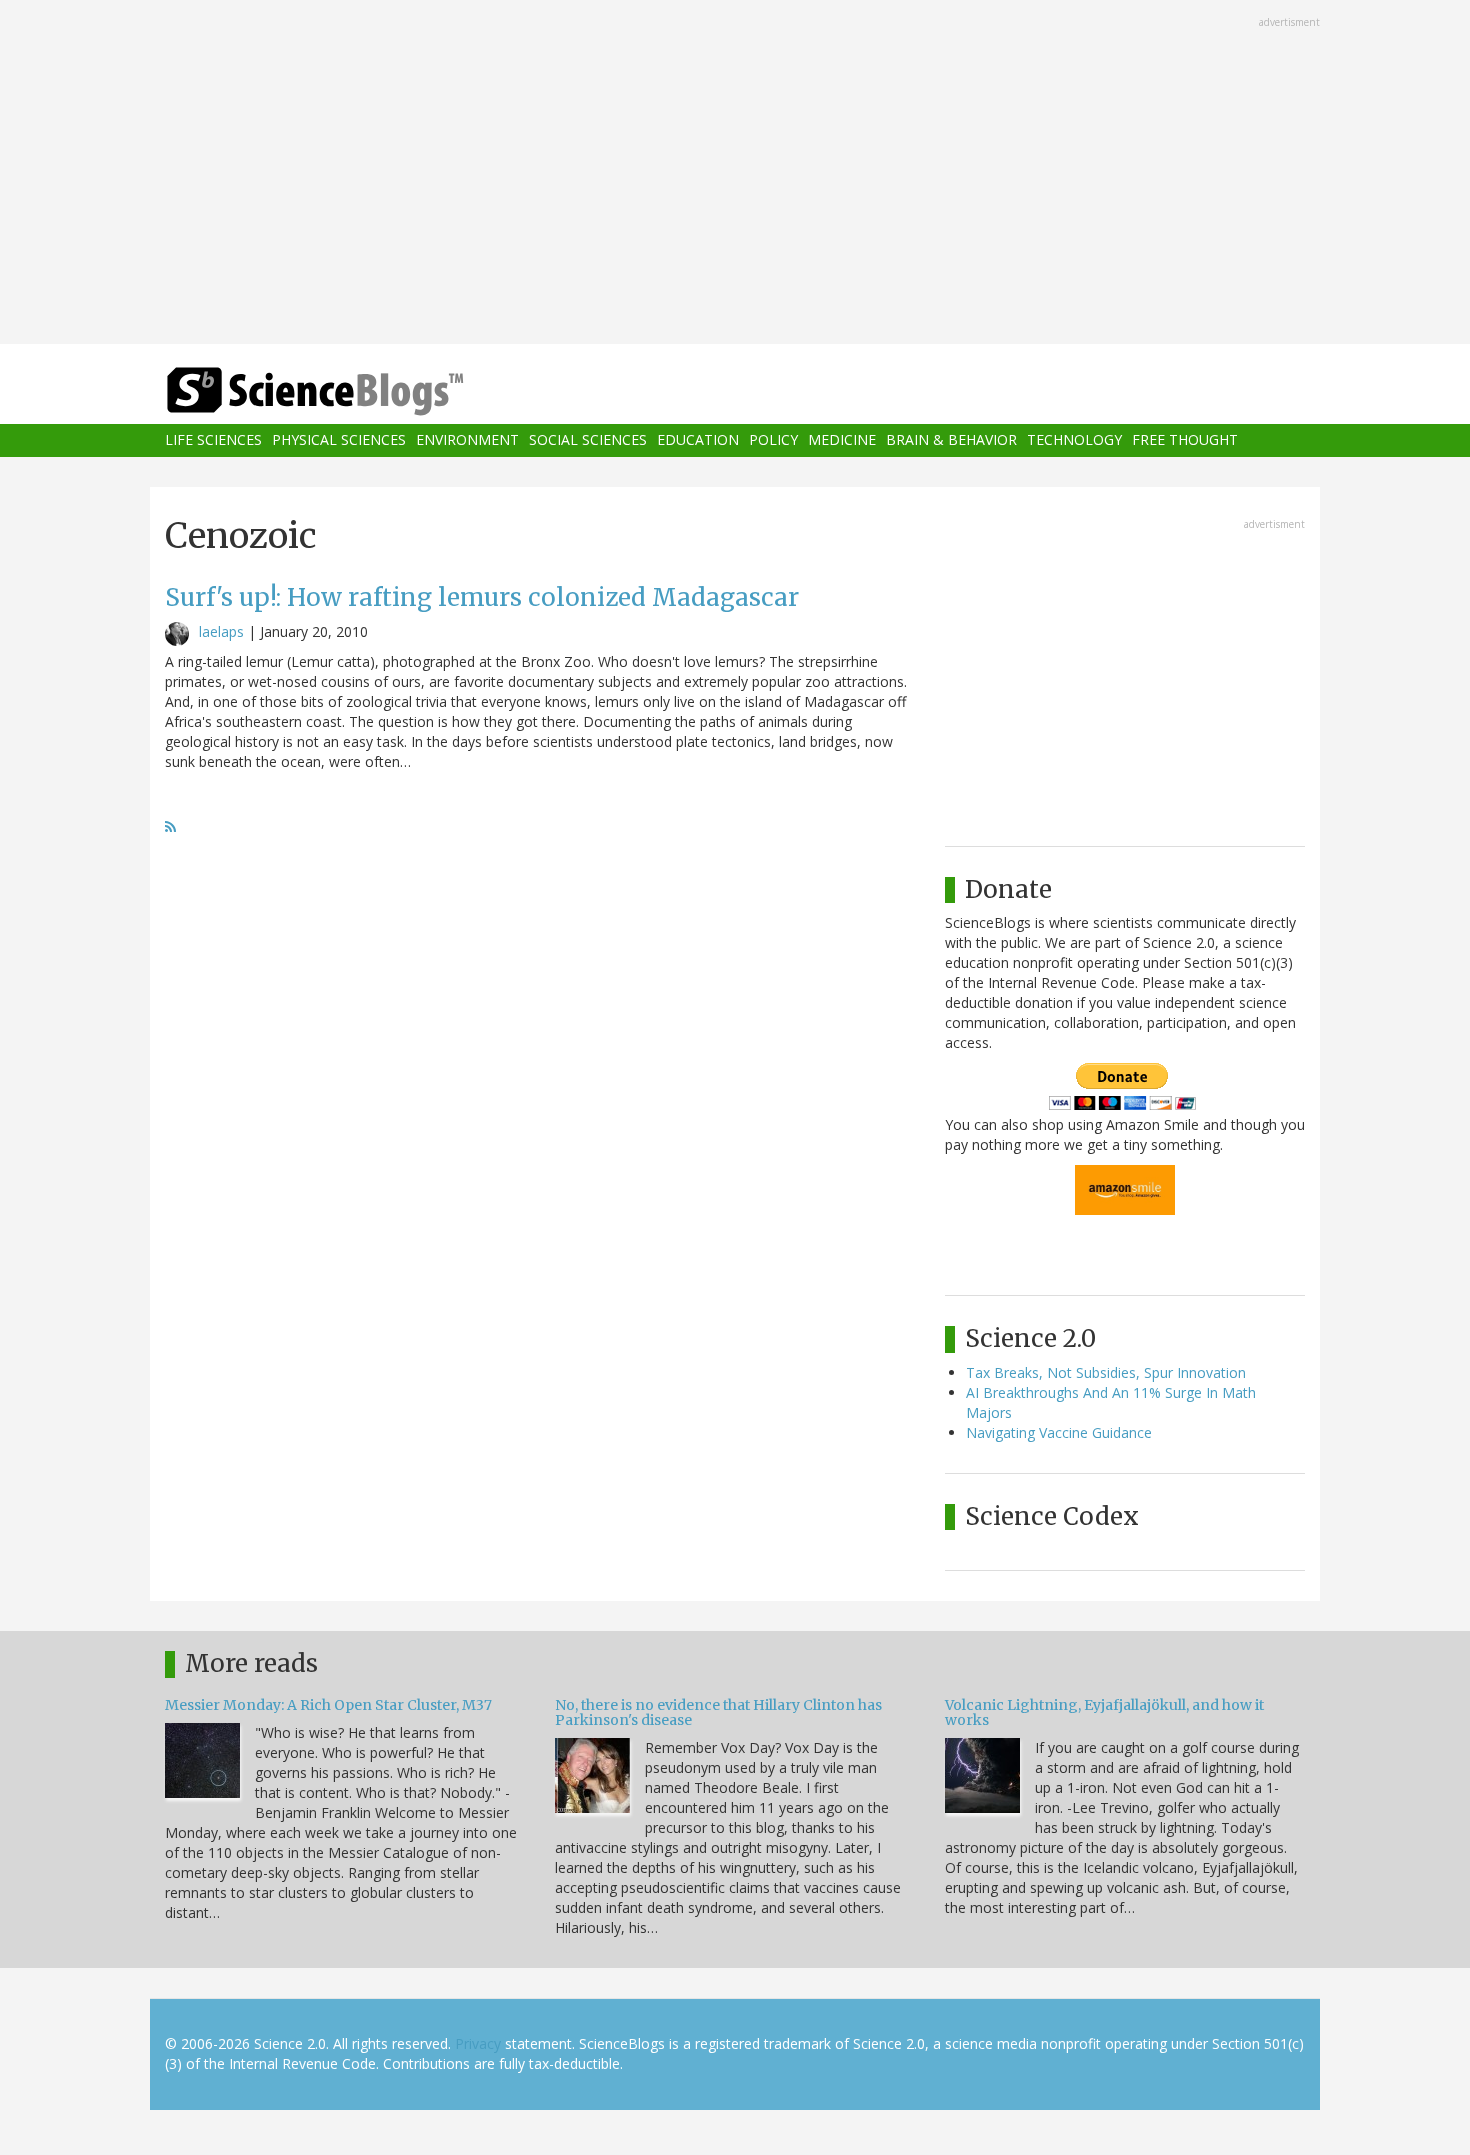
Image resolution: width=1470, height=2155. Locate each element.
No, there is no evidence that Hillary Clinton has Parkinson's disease (718, 1712)
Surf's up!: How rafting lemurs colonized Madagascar (482, 597)
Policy (773, 440)
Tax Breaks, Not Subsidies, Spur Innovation (1106, 1372)
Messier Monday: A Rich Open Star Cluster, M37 (328, 1705)
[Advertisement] (735, 174)
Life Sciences (213, 440)
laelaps (221, 631)
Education (698, 440)
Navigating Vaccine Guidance (1059, 1432)
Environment (467, 440)
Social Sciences (588, 440)
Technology (1074, 440)
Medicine (842, 440)
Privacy (478, 2043)
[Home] (355, 391)
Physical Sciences (339, 440)
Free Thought (1185, 440)
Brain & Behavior (951, 440)
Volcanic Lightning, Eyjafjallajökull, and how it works (1104, 1712)
